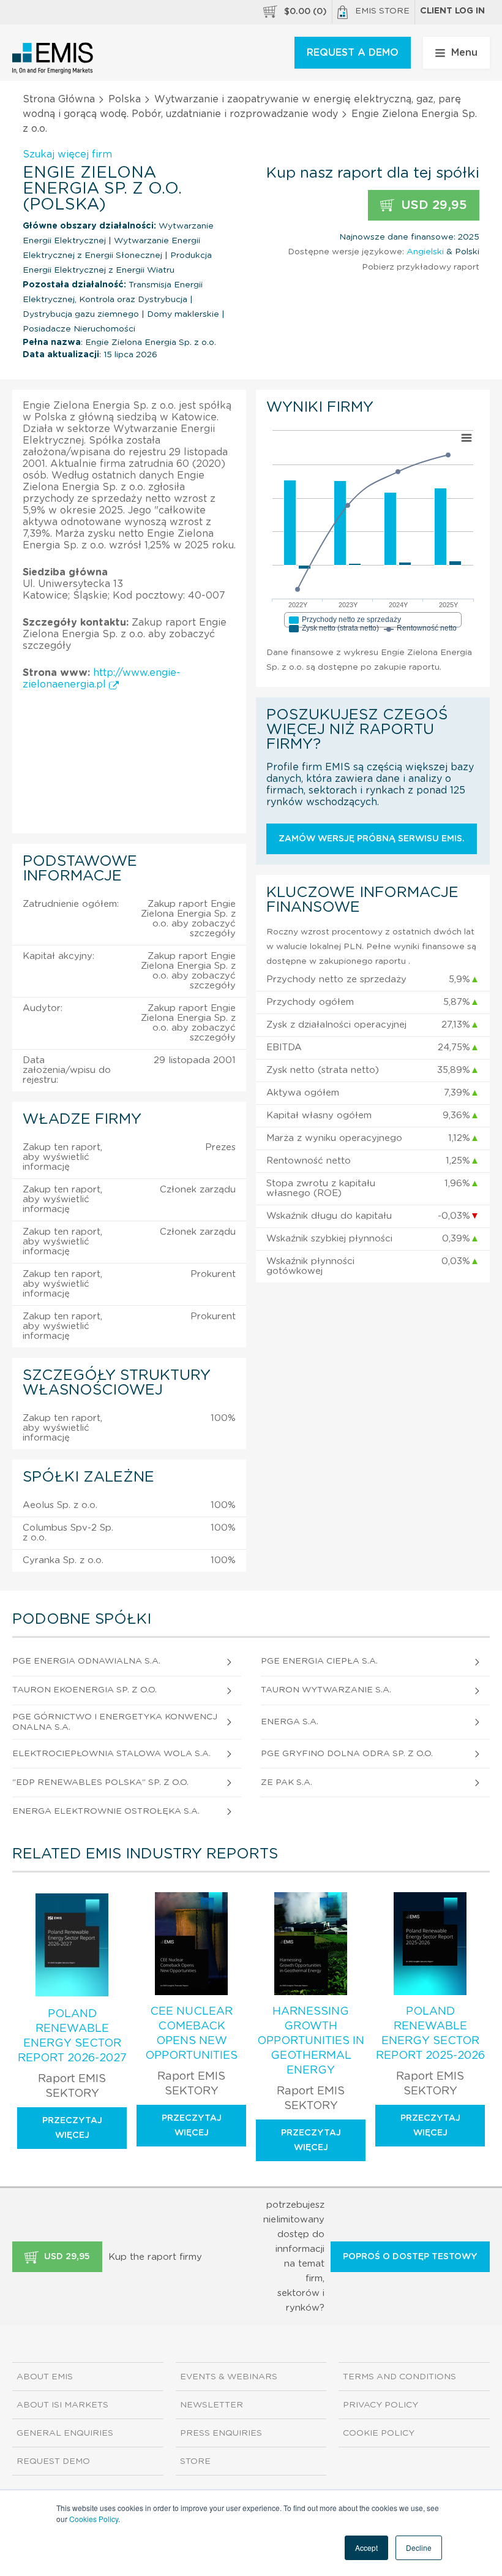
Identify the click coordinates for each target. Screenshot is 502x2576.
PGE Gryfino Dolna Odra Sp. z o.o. (347, 1754)
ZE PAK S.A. (287, 1782)
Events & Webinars (229, 2377)
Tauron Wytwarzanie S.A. (326, 1690)
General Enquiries (65, 2433)
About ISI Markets (62, 2405)
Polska (125, 99)
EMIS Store (382, 11)
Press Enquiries (221, 2433)
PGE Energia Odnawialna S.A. (86, 1661)
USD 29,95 (432, 205)
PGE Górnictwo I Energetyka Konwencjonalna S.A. (115, 1722)
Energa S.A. (290, 1722)
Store (195, 2461)
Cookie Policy (379, 2433)
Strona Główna (59, 99)
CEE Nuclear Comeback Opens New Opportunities (191, 2034)
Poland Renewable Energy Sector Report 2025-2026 (430, 2034)
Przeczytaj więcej (72, 2128)
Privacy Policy (380, 2405)
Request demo (53, 2461)
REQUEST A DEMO (353, 53)
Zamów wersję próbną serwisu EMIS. (372, 839)
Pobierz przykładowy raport (421, 267)
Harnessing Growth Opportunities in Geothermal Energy (311, 2041)
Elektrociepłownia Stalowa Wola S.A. (111, 1754)
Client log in (452, 11)
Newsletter (212, 2405)
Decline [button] (419, 2548)
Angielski (425, 252)
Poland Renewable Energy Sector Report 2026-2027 (72, 2036)
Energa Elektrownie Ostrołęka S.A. (106, 1811)
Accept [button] (366, 2548)
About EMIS (45, 2377)
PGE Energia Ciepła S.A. (319, 1661)
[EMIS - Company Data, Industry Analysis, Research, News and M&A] (53, 58)
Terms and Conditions (399, 2377)
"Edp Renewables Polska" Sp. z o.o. (100, 1782)
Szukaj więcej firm (67, 154)
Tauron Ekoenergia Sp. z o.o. (84, 1690)
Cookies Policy (94, 2519)
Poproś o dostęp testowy (410, 2257)
